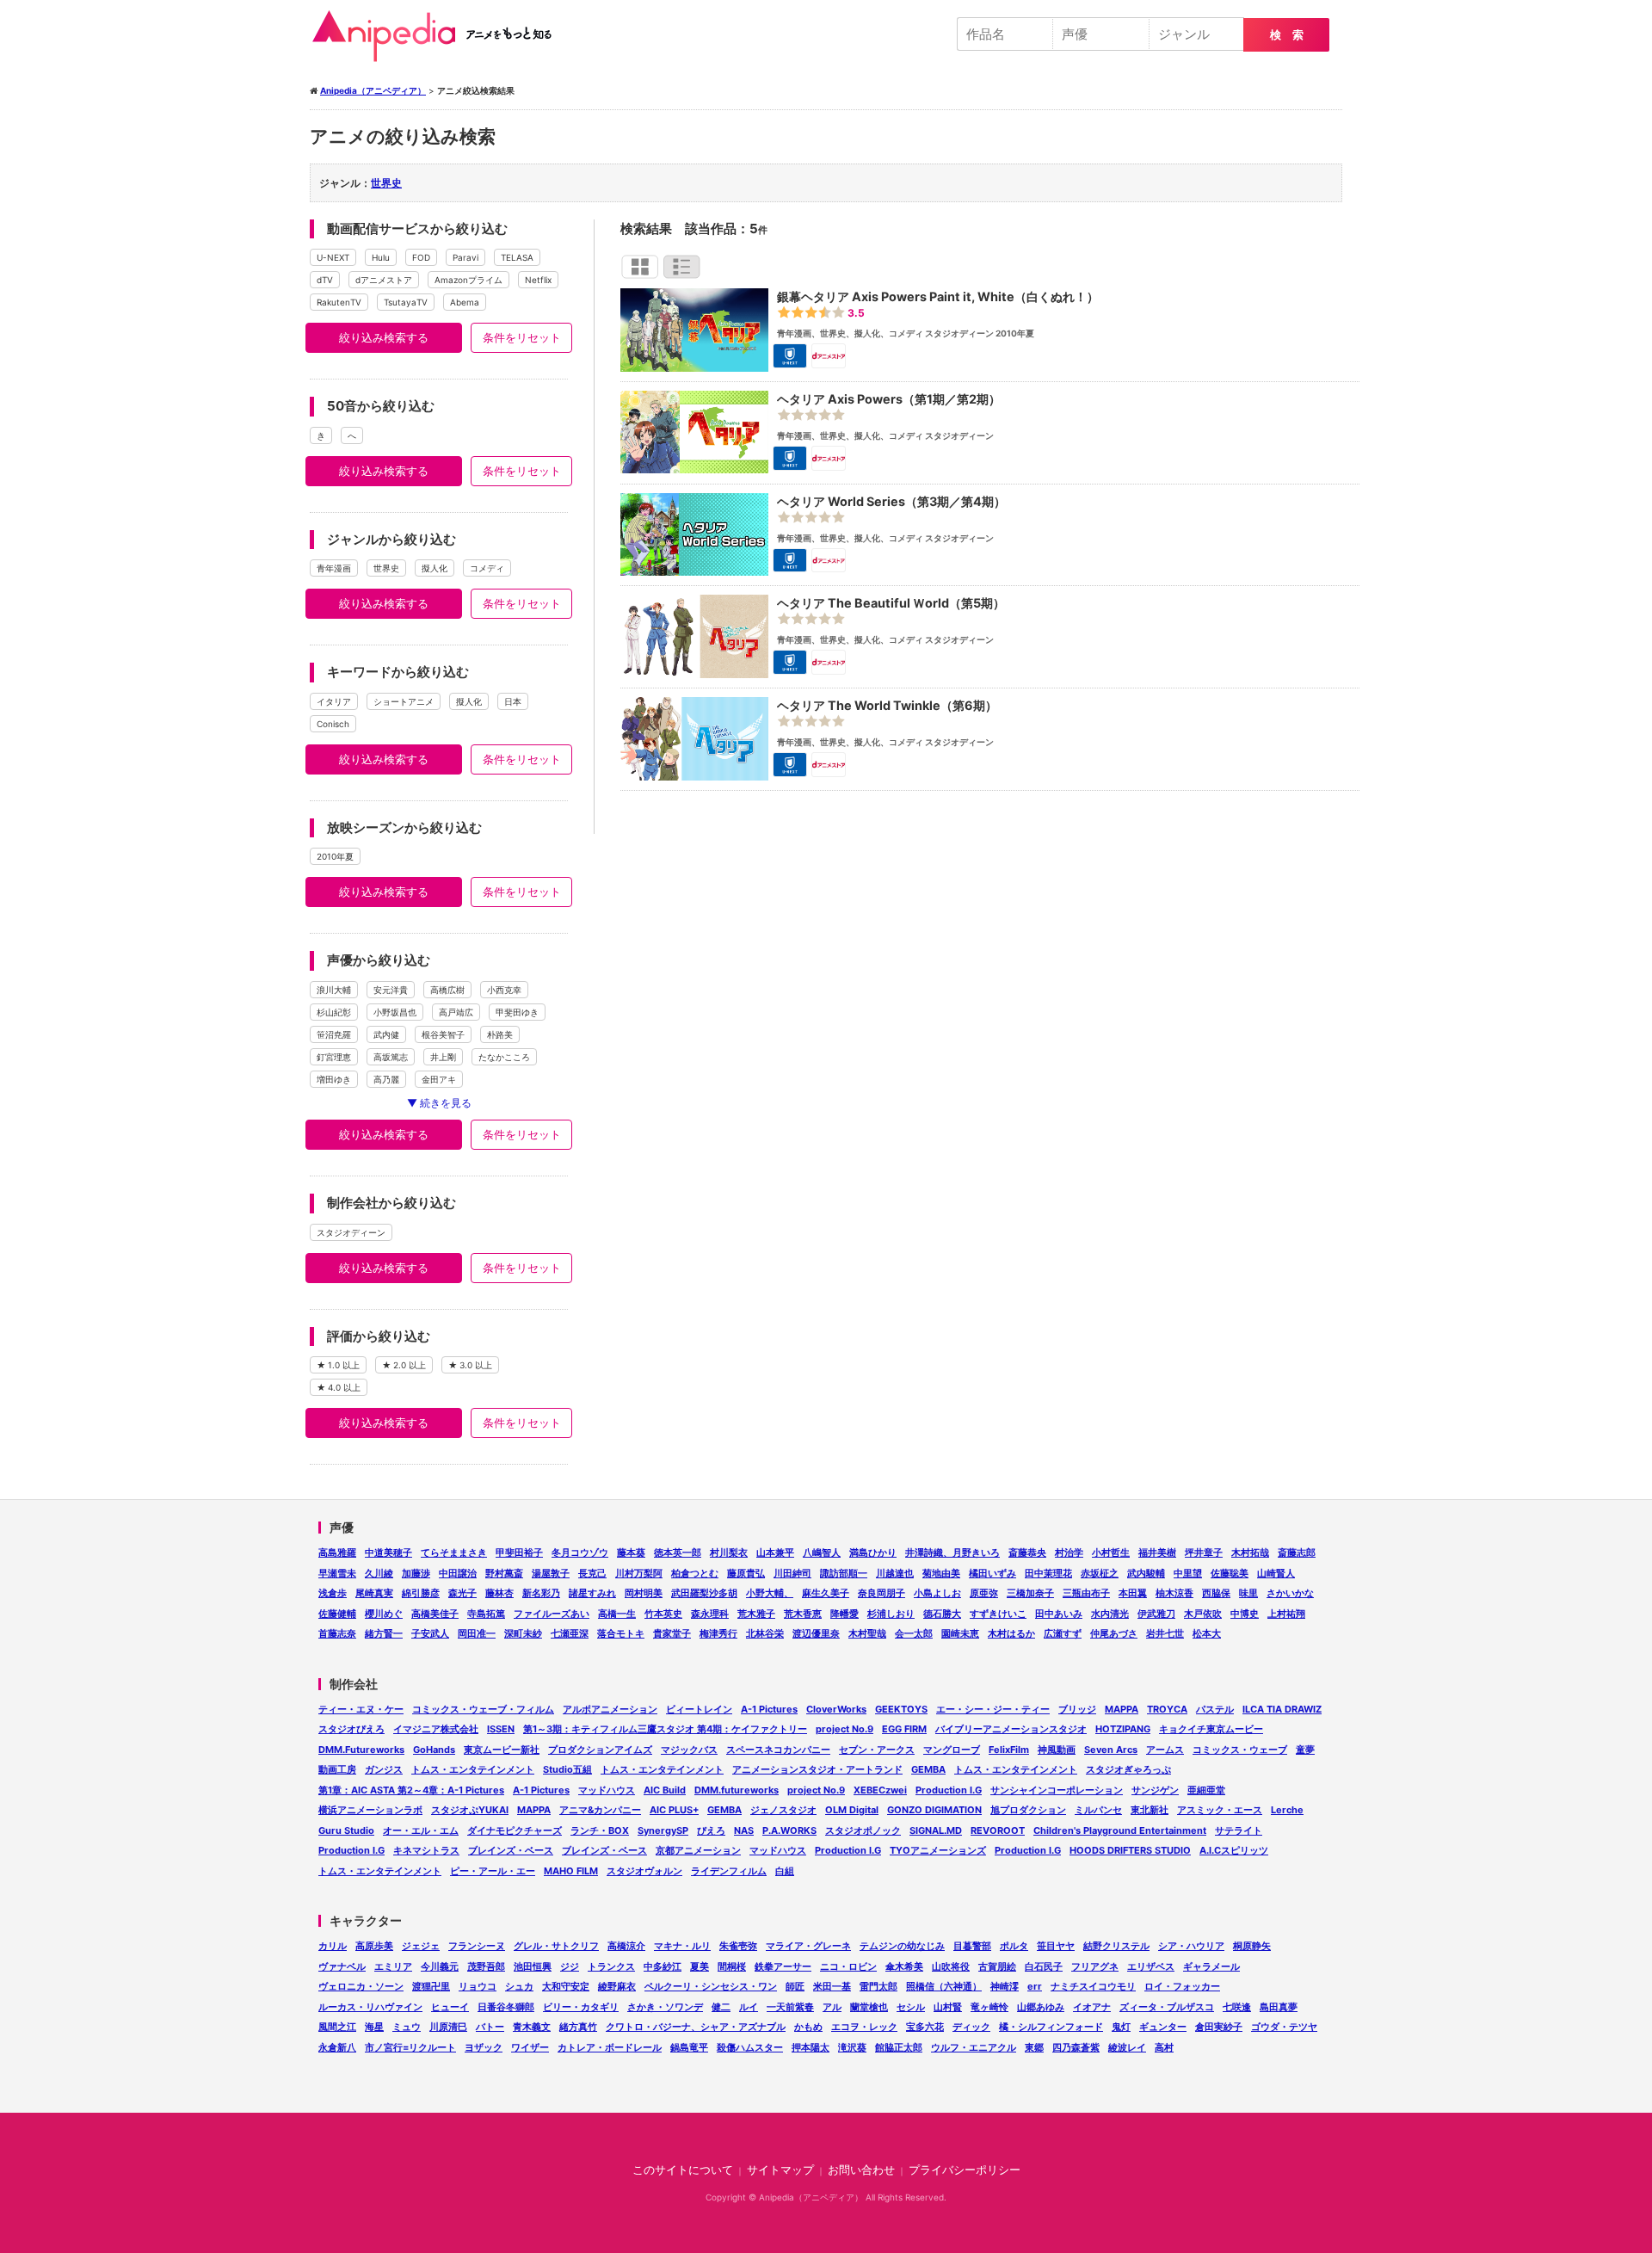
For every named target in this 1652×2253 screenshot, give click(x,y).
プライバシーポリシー (965, 2170)
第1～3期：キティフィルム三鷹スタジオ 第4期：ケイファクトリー (665, 1729)
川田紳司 (792, 1573)
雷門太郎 (878, 1986)
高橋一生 (617, 1614)
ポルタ (1014, 1946)
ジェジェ (421, 1946)
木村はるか (1011, 1633)
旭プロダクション (1028, 1810)
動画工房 (337, 1769)
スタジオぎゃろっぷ (1128, 1769)
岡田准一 (477, 1633)
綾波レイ (1127, 2047)
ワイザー (530, 2047)
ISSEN (501, 1729)
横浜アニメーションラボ (370, 1810)
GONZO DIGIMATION (934, 1810)
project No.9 (844, 1729)
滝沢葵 (852, 2047)
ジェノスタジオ (783, 1810)
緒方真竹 (578, 2027)
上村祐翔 (1286, 1614)
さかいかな (1290, 1593)
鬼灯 (1121, 2027)
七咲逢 (1237, 2007)
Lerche (1287, 1810)
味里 (1248, 1593)
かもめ (808, 2027)
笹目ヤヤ (1056, 1946)
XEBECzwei (880, 1790)
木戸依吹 (1203, 1614)
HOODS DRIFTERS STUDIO (1130, 1850)
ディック (971, 2027)
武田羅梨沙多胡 (704, 1593)
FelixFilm (1009, 1750)
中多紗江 (663, 1966)
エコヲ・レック (864, 2027)
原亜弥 (984, 1593)
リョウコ (478, 1986)
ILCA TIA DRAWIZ (1282, 1709)
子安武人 (430, 1633)
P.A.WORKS (789, 1830)
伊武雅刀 (1156, 1614)
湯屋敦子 (551, 1573)
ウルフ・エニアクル (974, 2047)
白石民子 (1044, 1966)
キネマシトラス (426, 1850)
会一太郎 (914, 1633)
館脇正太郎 (899, 2047)
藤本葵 (631, 1552)
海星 (374, 2027)
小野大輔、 (770, 1593)
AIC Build (665, 1790)
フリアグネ (1095, 1966)
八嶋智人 (822, 1552)
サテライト (1239, 1830)
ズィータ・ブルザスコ (1167, 2007)
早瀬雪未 (337, 1573)
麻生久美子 (826, 1593)
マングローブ (952, 1750)
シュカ (519, 1986)
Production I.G (949, 1790)
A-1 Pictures (769, 1709)
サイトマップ (780, 2170)
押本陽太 (811, 2047)
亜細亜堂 (1206, 1790)
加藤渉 (416, 1573)
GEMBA (928, 1769)
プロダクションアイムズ (600, 1750)
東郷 (1034, 2047)
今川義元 (440, 1966)
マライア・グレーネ (808, 1946)
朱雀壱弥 (738, 1946)
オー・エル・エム (421, 1830)
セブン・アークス (877, 1750)
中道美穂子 (388, 1552)
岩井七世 (1165, 1633)
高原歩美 (374, 1946)
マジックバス (689, 1750)
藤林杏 (499, 1593)
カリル (333, 1946)
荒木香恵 (803, 1614)
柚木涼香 (1174, 1593)
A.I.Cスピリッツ (1234, 1850)
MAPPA (1122, 1709)
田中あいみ (1059, 1614)
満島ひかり (873, 1552)
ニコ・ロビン (848, 1966)
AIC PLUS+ (674, 1810)
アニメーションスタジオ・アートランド (817, 1769)
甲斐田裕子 (519, 1552)
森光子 (462, 1593)
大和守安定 (566, 1986)
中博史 (1245, 1614)
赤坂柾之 (1100, 1573)
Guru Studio (346, 1830)
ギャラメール (1211, 1966)
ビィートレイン (699, 1709)
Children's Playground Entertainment (1120, 1830)
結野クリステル (1116, 1946)
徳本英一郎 (678, 1552)
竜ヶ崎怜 (989, 2007)
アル (832, 2007)
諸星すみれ (592, 1593)
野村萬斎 (504, 1573)
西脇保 (1216, 1593)
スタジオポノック (863, 1830)
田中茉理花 (1048, 1573)
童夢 (1305, 1750)
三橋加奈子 (1030, 1593)
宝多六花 (925, 2027)
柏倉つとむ (695, 1573)
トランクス (611, 1966)
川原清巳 (448, 2027)
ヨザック (484, 2047)
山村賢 (948, 2007)
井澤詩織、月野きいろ (952, 1552)
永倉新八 (337, 2047)
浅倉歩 (333, 1593)
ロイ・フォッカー (1182, 1986)
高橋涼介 (626, 1946)
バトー (490, 2027)
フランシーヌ (477, 1946)
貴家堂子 (672, 1633)
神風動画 (1057, 1750)
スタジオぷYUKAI (470, 1810)
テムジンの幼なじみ (902, 1946)
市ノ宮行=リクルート (410, 2047)
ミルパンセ (1098, 1810)
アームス (1165, 1750)
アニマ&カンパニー (600, 1810)
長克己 (592, 1573)
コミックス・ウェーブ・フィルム (483, 1709)
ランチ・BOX (600, 1830)
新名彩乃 (541, 1593)
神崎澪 (1005, 1986)
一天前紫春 (790, 2007)
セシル (911, 2007)
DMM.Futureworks (361, 1750)
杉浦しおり (891, 1614)
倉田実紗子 (1219, 2027)
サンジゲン (1155, 1790)
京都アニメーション (698, 1850)
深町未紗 (523, 1633)
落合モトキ (621, 1633)
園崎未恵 (960, 1633)
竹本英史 (663, 1614)
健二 (721, 2007)
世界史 (386, 183)
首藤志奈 (337, 1633)
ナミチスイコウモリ (1093, 1986)
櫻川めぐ (384, 1614)
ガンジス (384, 1769)
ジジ (570, 1966)
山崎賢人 (1276, 1573)
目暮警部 (972, 1946)
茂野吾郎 (486, 1966)
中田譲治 (458, 1573)
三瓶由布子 (1086, 1593)
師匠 (795, 1986)
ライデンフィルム (729, 1871)
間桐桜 (732, 1966)
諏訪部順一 (844, 1573)
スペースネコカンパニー (778, 1750)
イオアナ (1092, 2007)
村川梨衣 (729, 1552)
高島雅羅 (337, 1552)
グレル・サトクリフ (556, 1946)
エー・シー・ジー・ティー (993, 1709)
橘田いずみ (992, 1573)
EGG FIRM (904, 1729)
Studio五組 (567, 1769)
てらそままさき (454, 1552)
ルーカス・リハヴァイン (370, 2007)
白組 (785, 1871)
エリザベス (1151, 1966)
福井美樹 (1157, 1552)
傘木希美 (904, 1966)
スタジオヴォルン (644, 1871)
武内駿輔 (1146, 1573)
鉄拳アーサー (783, 1966)
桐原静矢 (1252, 1946)
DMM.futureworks (737, 1790)
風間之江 (337, 2027)
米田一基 (832, 1986)
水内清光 (1110, 1614)
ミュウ (407, 2027)
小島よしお (937, 1593)
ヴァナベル (342, 1966)
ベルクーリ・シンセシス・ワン (711, 1986)
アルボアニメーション (610, 1709)
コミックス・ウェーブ (1240, 1750)
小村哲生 (1111, 1552)
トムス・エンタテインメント (473, 1769)
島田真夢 (1279, 2007)
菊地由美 (941, 1573)
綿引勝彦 (421, 1593)
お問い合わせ (861, 2170)
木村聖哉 (867, 1633)
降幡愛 (844, 1614)
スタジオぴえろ (351, 1729)
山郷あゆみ (1041, 2007)
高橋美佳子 (435, 1614)
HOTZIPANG (1123, 1729)
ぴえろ (711, 1830)
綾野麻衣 (617, 1986)
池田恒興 (533, 1966)
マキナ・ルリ (682, 1946)
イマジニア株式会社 (436, 1729)
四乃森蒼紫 (1076, 2047)
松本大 (1207, 1633)
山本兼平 (775, 1552)
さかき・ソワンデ (665, 2007)
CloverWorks (836, 1709)
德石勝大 (942, 1614)
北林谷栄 (765, 1633)
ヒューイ (450, 2007)
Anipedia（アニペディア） (439, 36)
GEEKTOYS (901, 1709)
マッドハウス (607, 1790)
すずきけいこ (998, 1614)
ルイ (749, 2007)
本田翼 (1133, 1593)
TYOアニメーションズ (938, 1850)
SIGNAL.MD (936, 1830)
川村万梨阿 (639, 1573)
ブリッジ (1077, 1709)
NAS (744, 1830)
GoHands (434, 1750)
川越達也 (895, 1573)
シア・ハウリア (1191, 1946)
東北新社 (1150, 1810)
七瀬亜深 (570, 1633)
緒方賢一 (384, 1633)
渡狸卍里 (431, 1986)
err (1035, 1986)
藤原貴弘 (746, 1573)
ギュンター (1163, 2027)
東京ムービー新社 (502, 1750)
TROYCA (1167, 1709)
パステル (1215, 1709)
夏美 (700, 1966)
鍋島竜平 (689, 2047)
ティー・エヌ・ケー (361, 1709)
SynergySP (663, 1830)
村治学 (1069, 1552)
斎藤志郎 (1297, 1552)
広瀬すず (1063, 1633)
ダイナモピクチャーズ (515, 1830)
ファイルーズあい (552, 1614)
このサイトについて (683, 2170)
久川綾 (379, 1573)
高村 (1164, 2047)
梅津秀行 (718, 1633)
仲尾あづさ (1114, 1633)
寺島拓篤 (486, 1614)
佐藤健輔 (337, 1614)
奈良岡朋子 (881, 1593)
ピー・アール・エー (493, 1871)
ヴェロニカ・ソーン (361, 1986)
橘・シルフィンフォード (1051, 2027)
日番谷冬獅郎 (506, 2007)
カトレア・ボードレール (610, 2047)
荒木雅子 (756, 1614)
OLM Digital (852, 1810)
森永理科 (710, 1614)
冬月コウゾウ (580, 1552)
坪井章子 (1204, 1552)
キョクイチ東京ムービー (1211, 1729)
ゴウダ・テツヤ (1284, 2027)
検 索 (1287, 35)
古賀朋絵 (997, 1966)
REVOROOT (998, 1830)
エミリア (393, 1966)
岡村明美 (644, 1593)
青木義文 (532, 2027)
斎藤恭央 (1027, 1552)
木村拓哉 (1250, 1552)
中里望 (1188, 1573)
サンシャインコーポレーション (1057, 1790)
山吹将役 (951, 1966)
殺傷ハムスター (750, 2047)
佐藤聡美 (1230, 1573)
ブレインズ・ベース (511, 1850)
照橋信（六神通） (944, 1986)
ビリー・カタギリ (581, 2007)
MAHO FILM (571, 1871)
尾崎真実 (374, 1593)
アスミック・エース (1220, 1810)
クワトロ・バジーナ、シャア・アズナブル (696, 2027)
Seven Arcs (1111, 1750)
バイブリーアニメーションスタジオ (1011, 1729)
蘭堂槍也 (869, 2007)
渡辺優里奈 (816, 1633)
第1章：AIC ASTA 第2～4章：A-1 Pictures (411, 1790)
